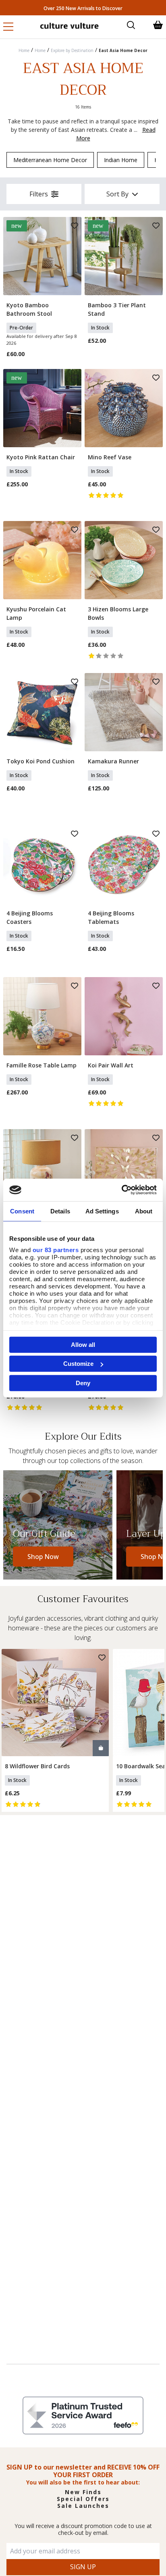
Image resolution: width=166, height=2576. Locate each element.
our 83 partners (56, 1250)
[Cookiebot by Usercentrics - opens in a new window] (121, 1190)
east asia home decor (123, 50)
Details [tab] (60, 1211)
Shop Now (43, 1557)
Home (24, 50)
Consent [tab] (22, 1211)
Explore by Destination (72, 50)
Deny (83, 1383)
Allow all (83, 1344)
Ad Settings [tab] (102, 1211)
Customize (78, 1364)
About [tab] (144, 1211)
